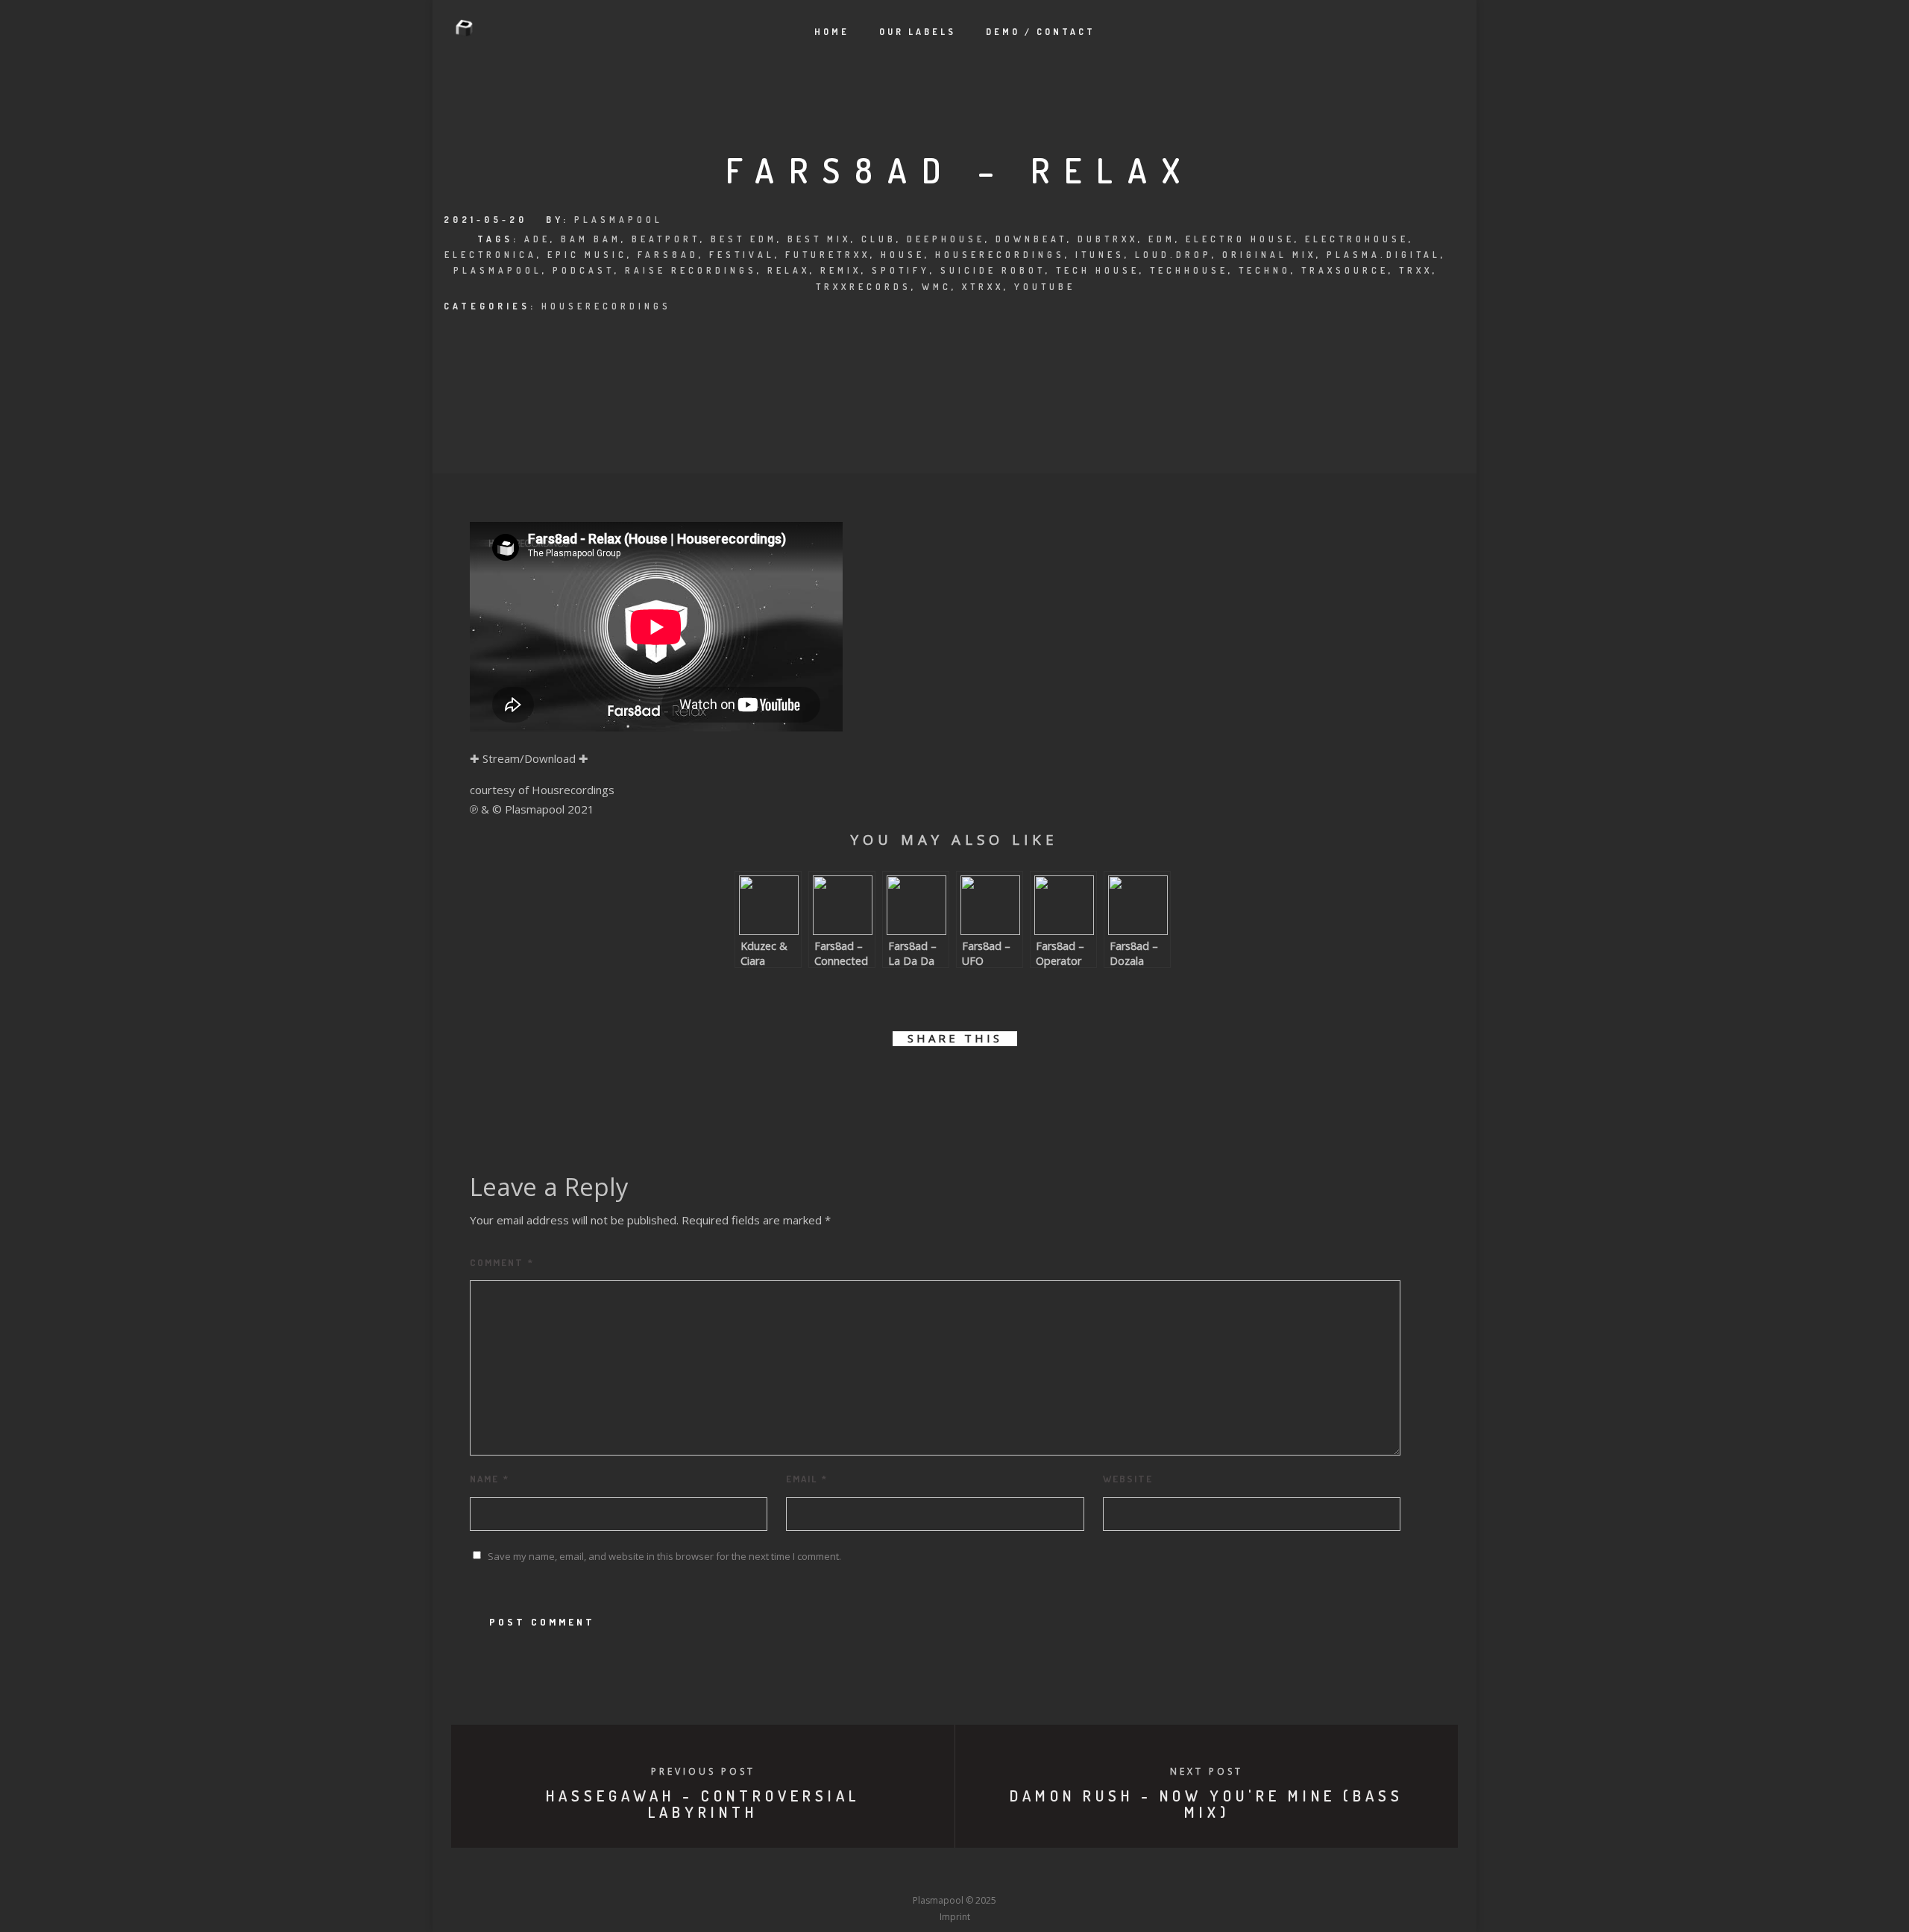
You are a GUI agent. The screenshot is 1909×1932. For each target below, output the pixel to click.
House (903, 255)
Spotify (901, 270)
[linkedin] (938, 1082)
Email (807, 1479)
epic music (587, 255)
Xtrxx (983, 287)
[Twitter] (872, 1873)
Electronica (491, 255)
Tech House (1098, 270)
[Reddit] (982, 1873)
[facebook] (871, 1082)
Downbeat (1031, 239)
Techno (1265, 270)
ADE (537, 239)
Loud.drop (1173, 255)
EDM (1162, 239)
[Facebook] (844, 1873)
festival (742, 255)
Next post (1207, 1771)
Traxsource (1345, 270)
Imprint (955, 1917)
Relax (789, 270)
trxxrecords (864, 287)
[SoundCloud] (1010, 1873)
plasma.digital (1384, 255)
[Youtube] (954, 1873)
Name (490, 1479)
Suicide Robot (993, 270)
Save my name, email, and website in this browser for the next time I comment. (664, 1556)
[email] (1038, 1082)
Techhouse (1189, 270)
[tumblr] (1005, 1082)
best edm (744, 239)
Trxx (1416, 270)
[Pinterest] (1037, 1873)
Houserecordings (1000, 255)
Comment (502, 1262)
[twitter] (904, 1082)
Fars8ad (668, 255)
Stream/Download (529, 758)
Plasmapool (619, 220)
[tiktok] (1065, 1873)
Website (1128, 1479)
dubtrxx (1108, 239)
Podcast (584, 270)
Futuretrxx (828, 255)
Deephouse (946, 239)
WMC (937, 287)
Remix (841, 270)
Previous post (703, 1771)
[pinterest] (971, 1082)
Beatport (666, 239)
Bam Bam (591, 239)
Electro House (1240, 239)
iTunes (1100, 255)
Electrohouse (1357, 239)
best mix (819, 239)
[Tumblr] (899, 1873)
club (879, 239)
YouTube (1045, 287)
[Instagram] (927, 1873)
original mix (1269, 255)
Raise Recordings (691, 270)
